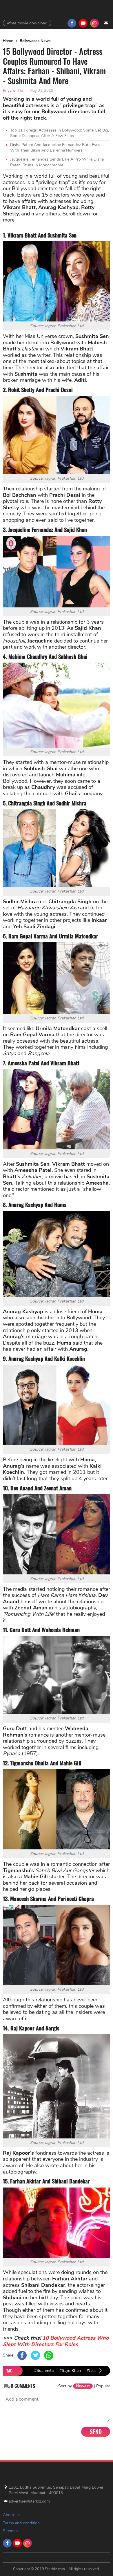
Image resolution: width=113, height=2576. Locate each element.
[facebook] (72, 23)
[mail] (106, 23)
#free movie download (27, 23)
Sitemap (10, 2531)
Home (8, 41)
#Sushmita (44, 2371)
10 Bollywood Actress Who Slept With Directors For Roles (56, 2341)
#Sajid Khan (70, 2371)
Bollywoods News (35, 41)
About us (11, 2515)
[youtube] (83, 23)
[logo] (19, 2472)
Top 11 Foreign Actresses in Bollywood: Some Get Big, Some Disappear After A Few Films (60, 133)
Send (96, 2432)
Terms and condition (21, 2523)
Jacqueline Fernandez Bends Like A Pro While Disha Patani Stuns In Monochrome (57, 162)
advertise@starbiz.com (29, 2501)
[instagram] (94, 23)
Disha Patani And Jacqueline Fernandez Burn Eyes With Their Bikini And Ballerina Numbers (55, 148)
